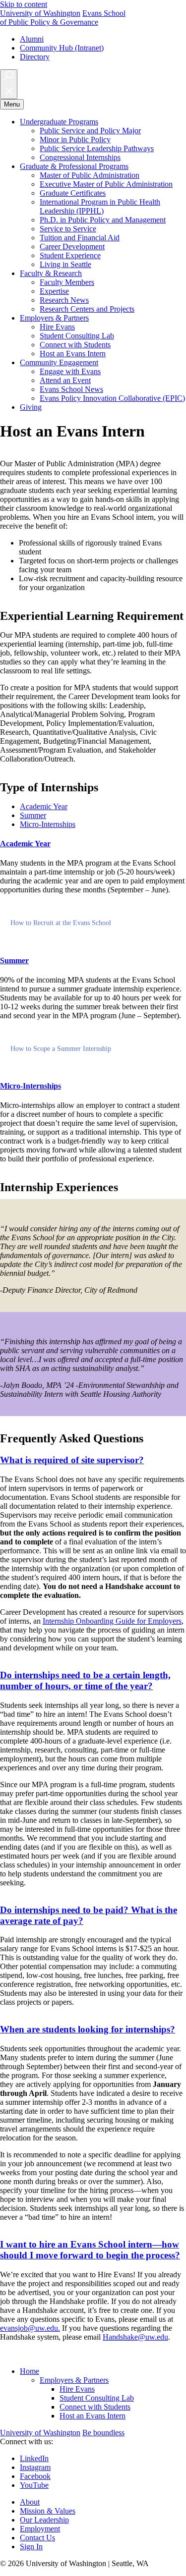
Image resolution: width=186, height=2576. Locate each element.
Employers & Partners (74, 2380)
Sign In (31, 2547)
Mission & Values (48, 2511)
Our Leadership (44, 2520)
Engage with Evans (70, 371)
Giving (31, 407)
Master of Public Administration (90, 175)
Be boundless (103, 2433)
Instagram (35, 2467)
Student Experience (70, 255)
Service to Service (68, 229)
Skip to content (24, 4)
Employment (40, 2529)
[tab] (44, 806)
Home (30, 2371)
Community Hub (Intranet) (62, 48)
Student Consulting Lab (77, 336)
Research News (64, 300)
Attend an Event (65, 380)
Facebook (35, 2476)
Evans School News (71, 389)
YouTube (34, 2485)
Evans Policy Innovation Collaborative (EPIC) (112, 398)
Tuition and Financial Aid (80, 238)
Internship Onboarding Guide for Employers (112, 1621)
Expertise (54, 291)
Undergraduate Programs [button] (59, 122)
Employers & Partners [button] (54, 318)
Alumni (32, 39)
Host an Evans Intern (73, 354)
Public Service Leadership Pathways (97, 148)
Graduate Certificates (73, 193)
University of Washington (40, 13)
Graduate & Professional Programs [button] (74, 166)
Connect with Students (75, 345)
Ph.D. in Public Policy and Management (103, 220)
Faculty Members (67, 282)
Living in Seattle (65, 264)
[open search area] (9, 84)
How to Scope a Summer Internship (61, 1049)
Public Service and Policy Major (90, 131)
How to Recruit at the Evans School (61, 923)
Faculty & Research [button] (51, 273)
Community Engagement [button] (59, 362)
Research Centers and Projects (87, 309)
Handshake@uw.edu (135, 2337)
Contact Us (37, 2538)
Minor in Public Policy (75, 139)
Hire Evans (57, 327)
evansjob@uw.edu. (30, 2328)
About (30, 2502)
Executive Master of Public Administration (106, 184)
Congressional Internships (80, 157)
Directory (35, 57)
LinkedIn (34, 2458)
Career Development (72, 247)
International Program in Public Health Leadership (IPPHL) (100, 206)
